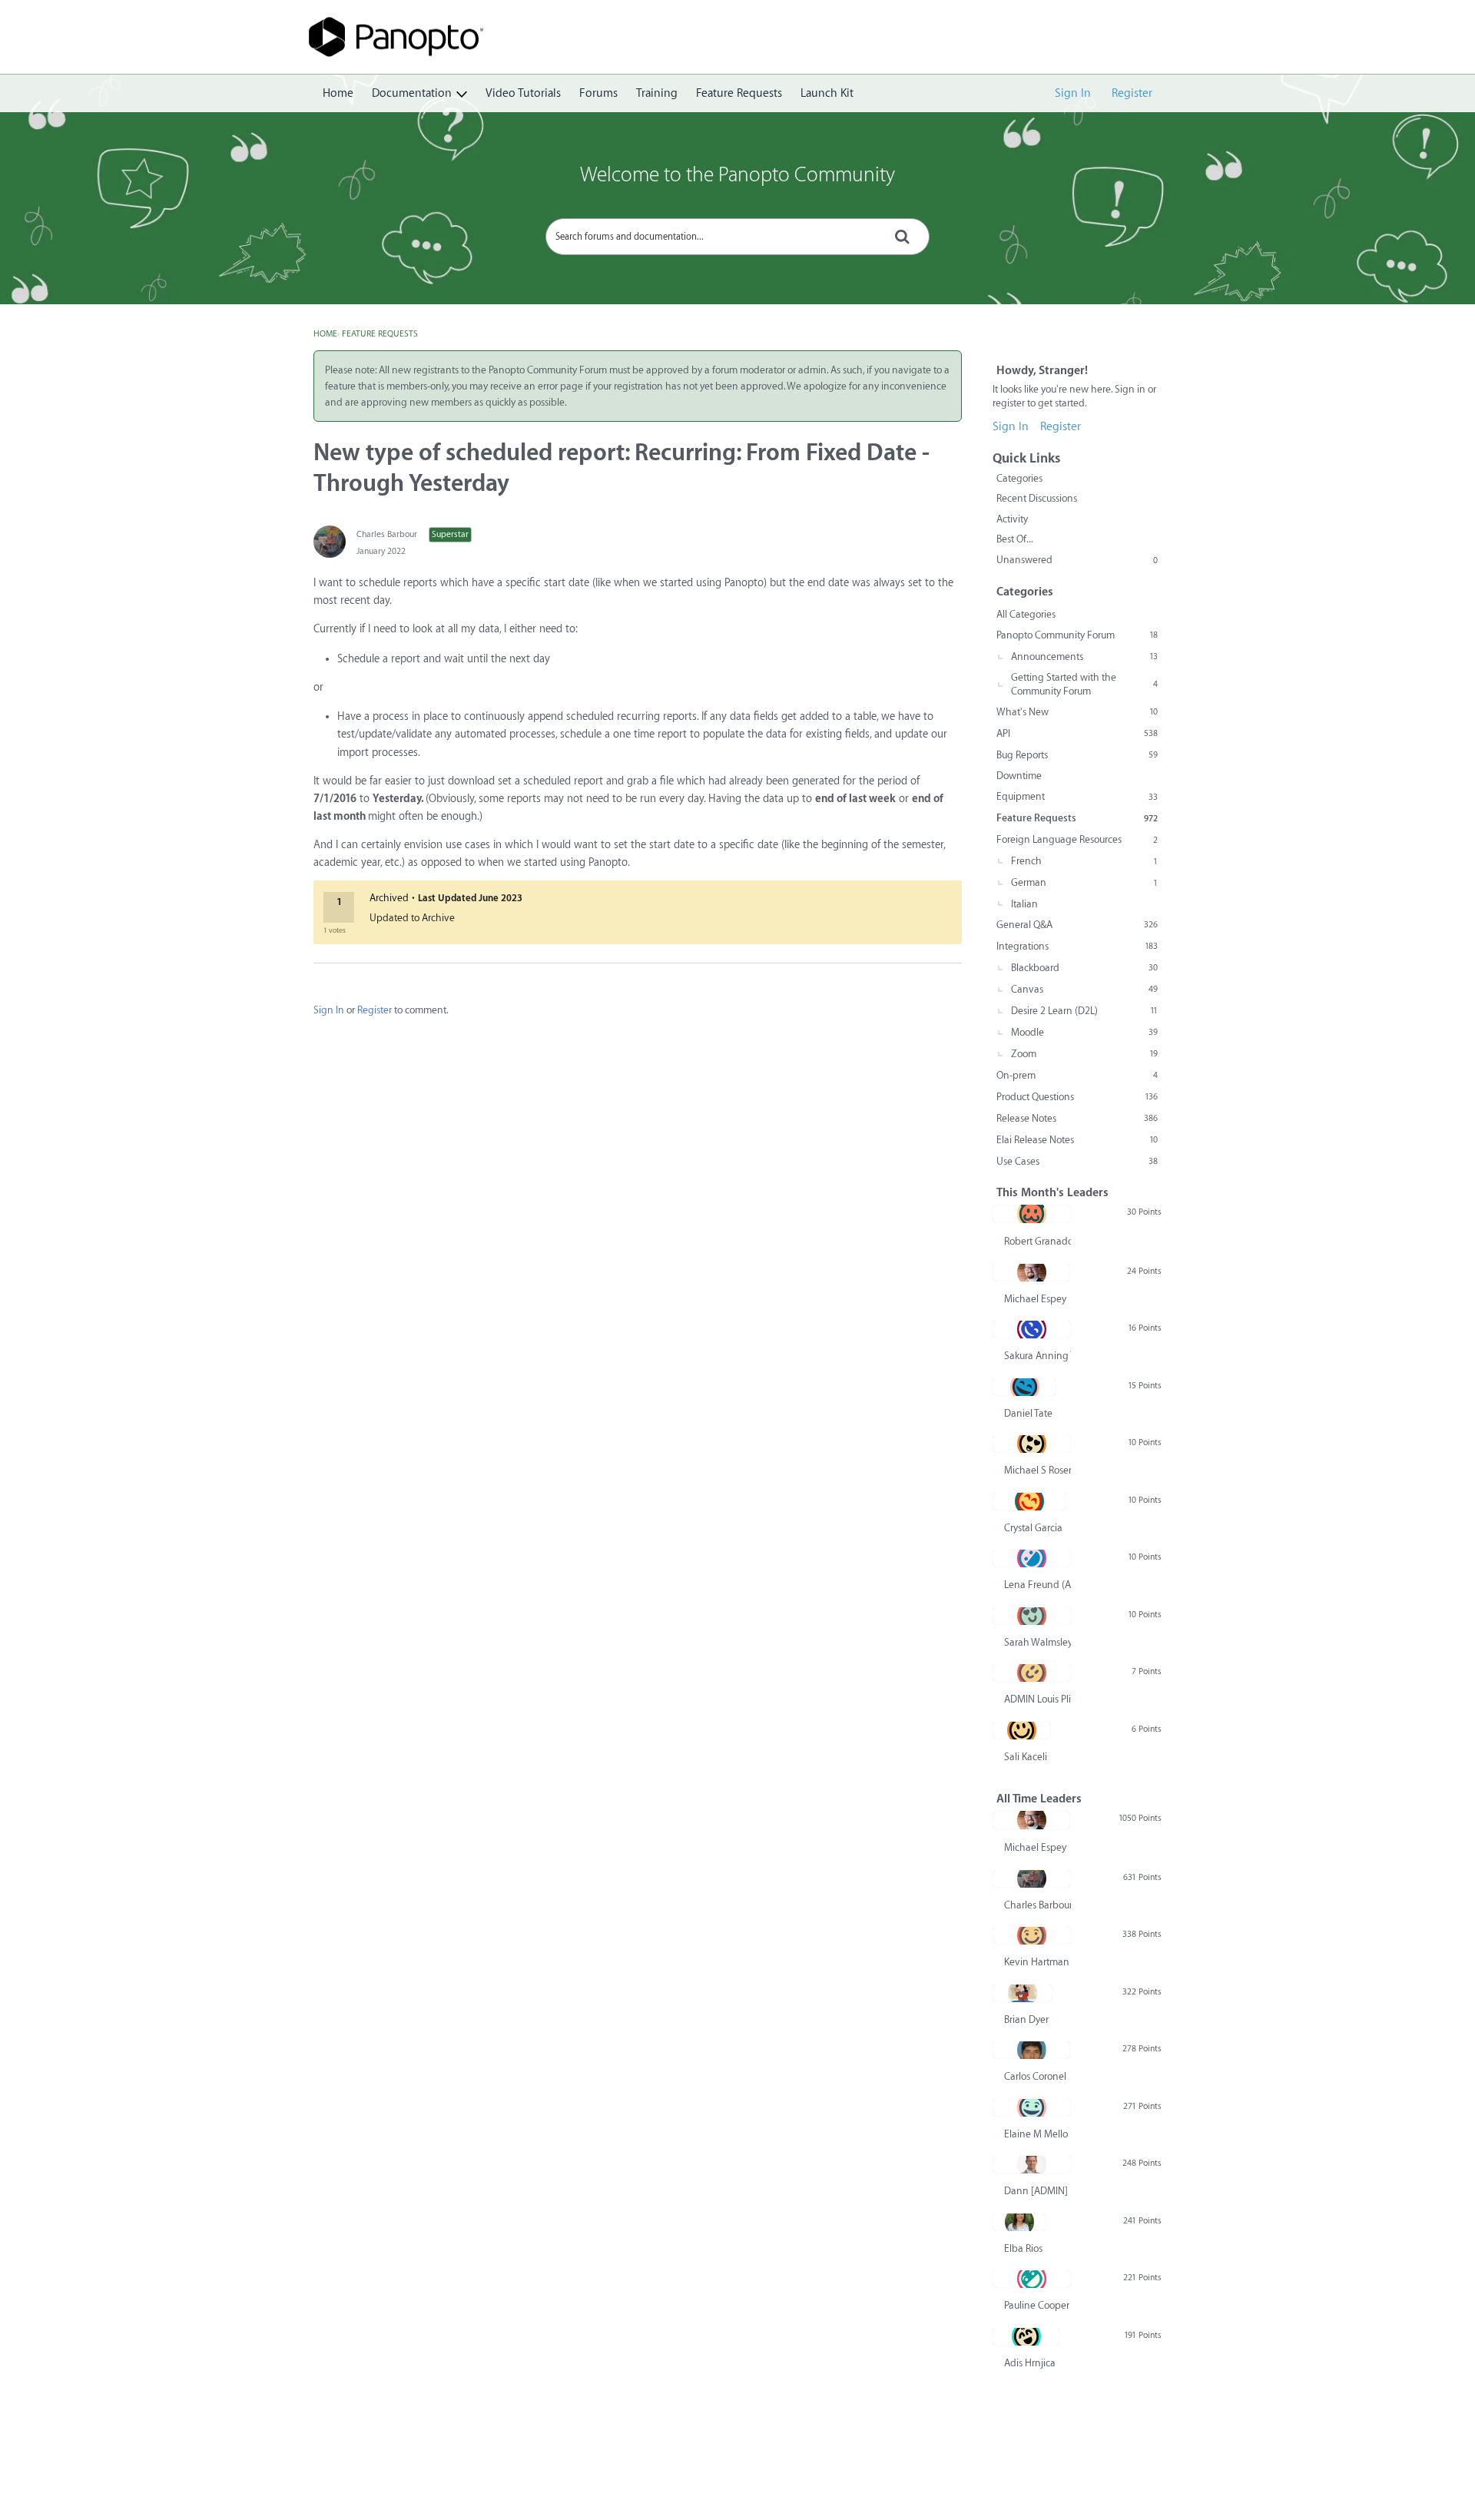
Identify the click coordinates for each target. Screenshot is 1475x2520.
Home (338, 93)
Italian (1024, 904)
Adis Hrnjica (1030, 2363)
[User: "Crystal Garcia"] (1029, 1501)
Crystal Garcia (1033, 1528)
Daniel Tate (1028, 1413)
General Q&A (1077, 925)
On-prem (1077, 1075)
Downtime (1019, 776)
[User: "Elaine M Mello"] (1032, 2107)
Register (1132, 93)
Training (657, 93)
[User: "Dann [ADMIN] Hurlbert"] (1032, 2164)
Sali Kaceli (1026, 1757)
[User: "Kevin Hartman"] (1032, 1935)
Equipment (1077, 796)
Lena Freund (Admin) (1037, 1585)
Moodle (1084, 1032)
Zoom (1084, 1054)
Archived (389, 898)
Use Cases (1077, 1161)
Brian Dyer (1026, 2019)
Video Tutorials (523, 93)
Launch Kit (827, 93)
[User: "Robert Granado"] (1032, 1214)
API (1077, 733)
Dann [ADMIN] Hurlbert (1037, 2191)
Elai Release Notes (1077, 1140)
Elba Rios (1023, 2248)
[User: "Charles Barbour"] (330, 542)
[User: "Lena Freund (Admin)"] (1032, 1558)
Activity (1012, 519)
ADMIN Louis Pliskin (1037, 1699)
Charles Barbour (387, 534)
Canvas (1084, 989)
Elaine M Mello (1036, 2134)
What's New (1077, 712)
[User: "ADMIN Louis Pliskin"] (1032, 1673)
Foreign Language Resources (1077, 839)
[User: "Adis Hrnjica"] (1026, 2336)
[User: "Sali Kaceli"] (1022, 1730)
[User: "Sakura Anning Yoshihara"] (1032, 1329)
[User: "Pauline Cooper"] (1032, 2279)
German (1084, 882)
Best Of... (1015, 539)
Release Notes (1077, 1118)
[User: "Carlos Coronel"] (1031, 2050)
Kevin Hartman (1037, 1962)
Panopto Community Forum (1077, 635)
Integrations (1077, 946)
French (1084, 861)
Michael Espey (1035, 1299)
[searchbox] (737, 237)
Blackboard (1084, 968)
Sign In (1073, 93)
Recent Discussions (1037, 498)
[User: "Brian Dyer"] (1023, 1993)
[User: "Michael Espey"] (1031, 1272)
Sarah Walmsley (1037, 1642)
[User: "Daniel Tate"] (1024, 1387)
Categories (1019, 478)
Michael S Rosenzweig (1037, 1470)
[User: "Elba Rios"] (1019, 2222)
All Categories (1026, 614)
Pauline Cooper (1037, 2305)
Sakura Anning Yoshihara (1037, 1356)
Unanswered (1077, 560)
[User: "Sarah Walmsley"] (1032, 1616)
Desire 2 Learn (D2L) (1084, 1011)
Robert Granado (1037, 1241)
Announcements (1084, 657)
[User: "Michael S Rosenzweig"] (1032, 1444)
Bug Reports (1077, 755)
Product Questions (1077, 1097)
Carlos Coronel (1035, 2076)
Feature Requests (739, 93)
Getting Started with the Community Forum (1084, 684)
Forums (598, 93)
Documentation (412, 93)
